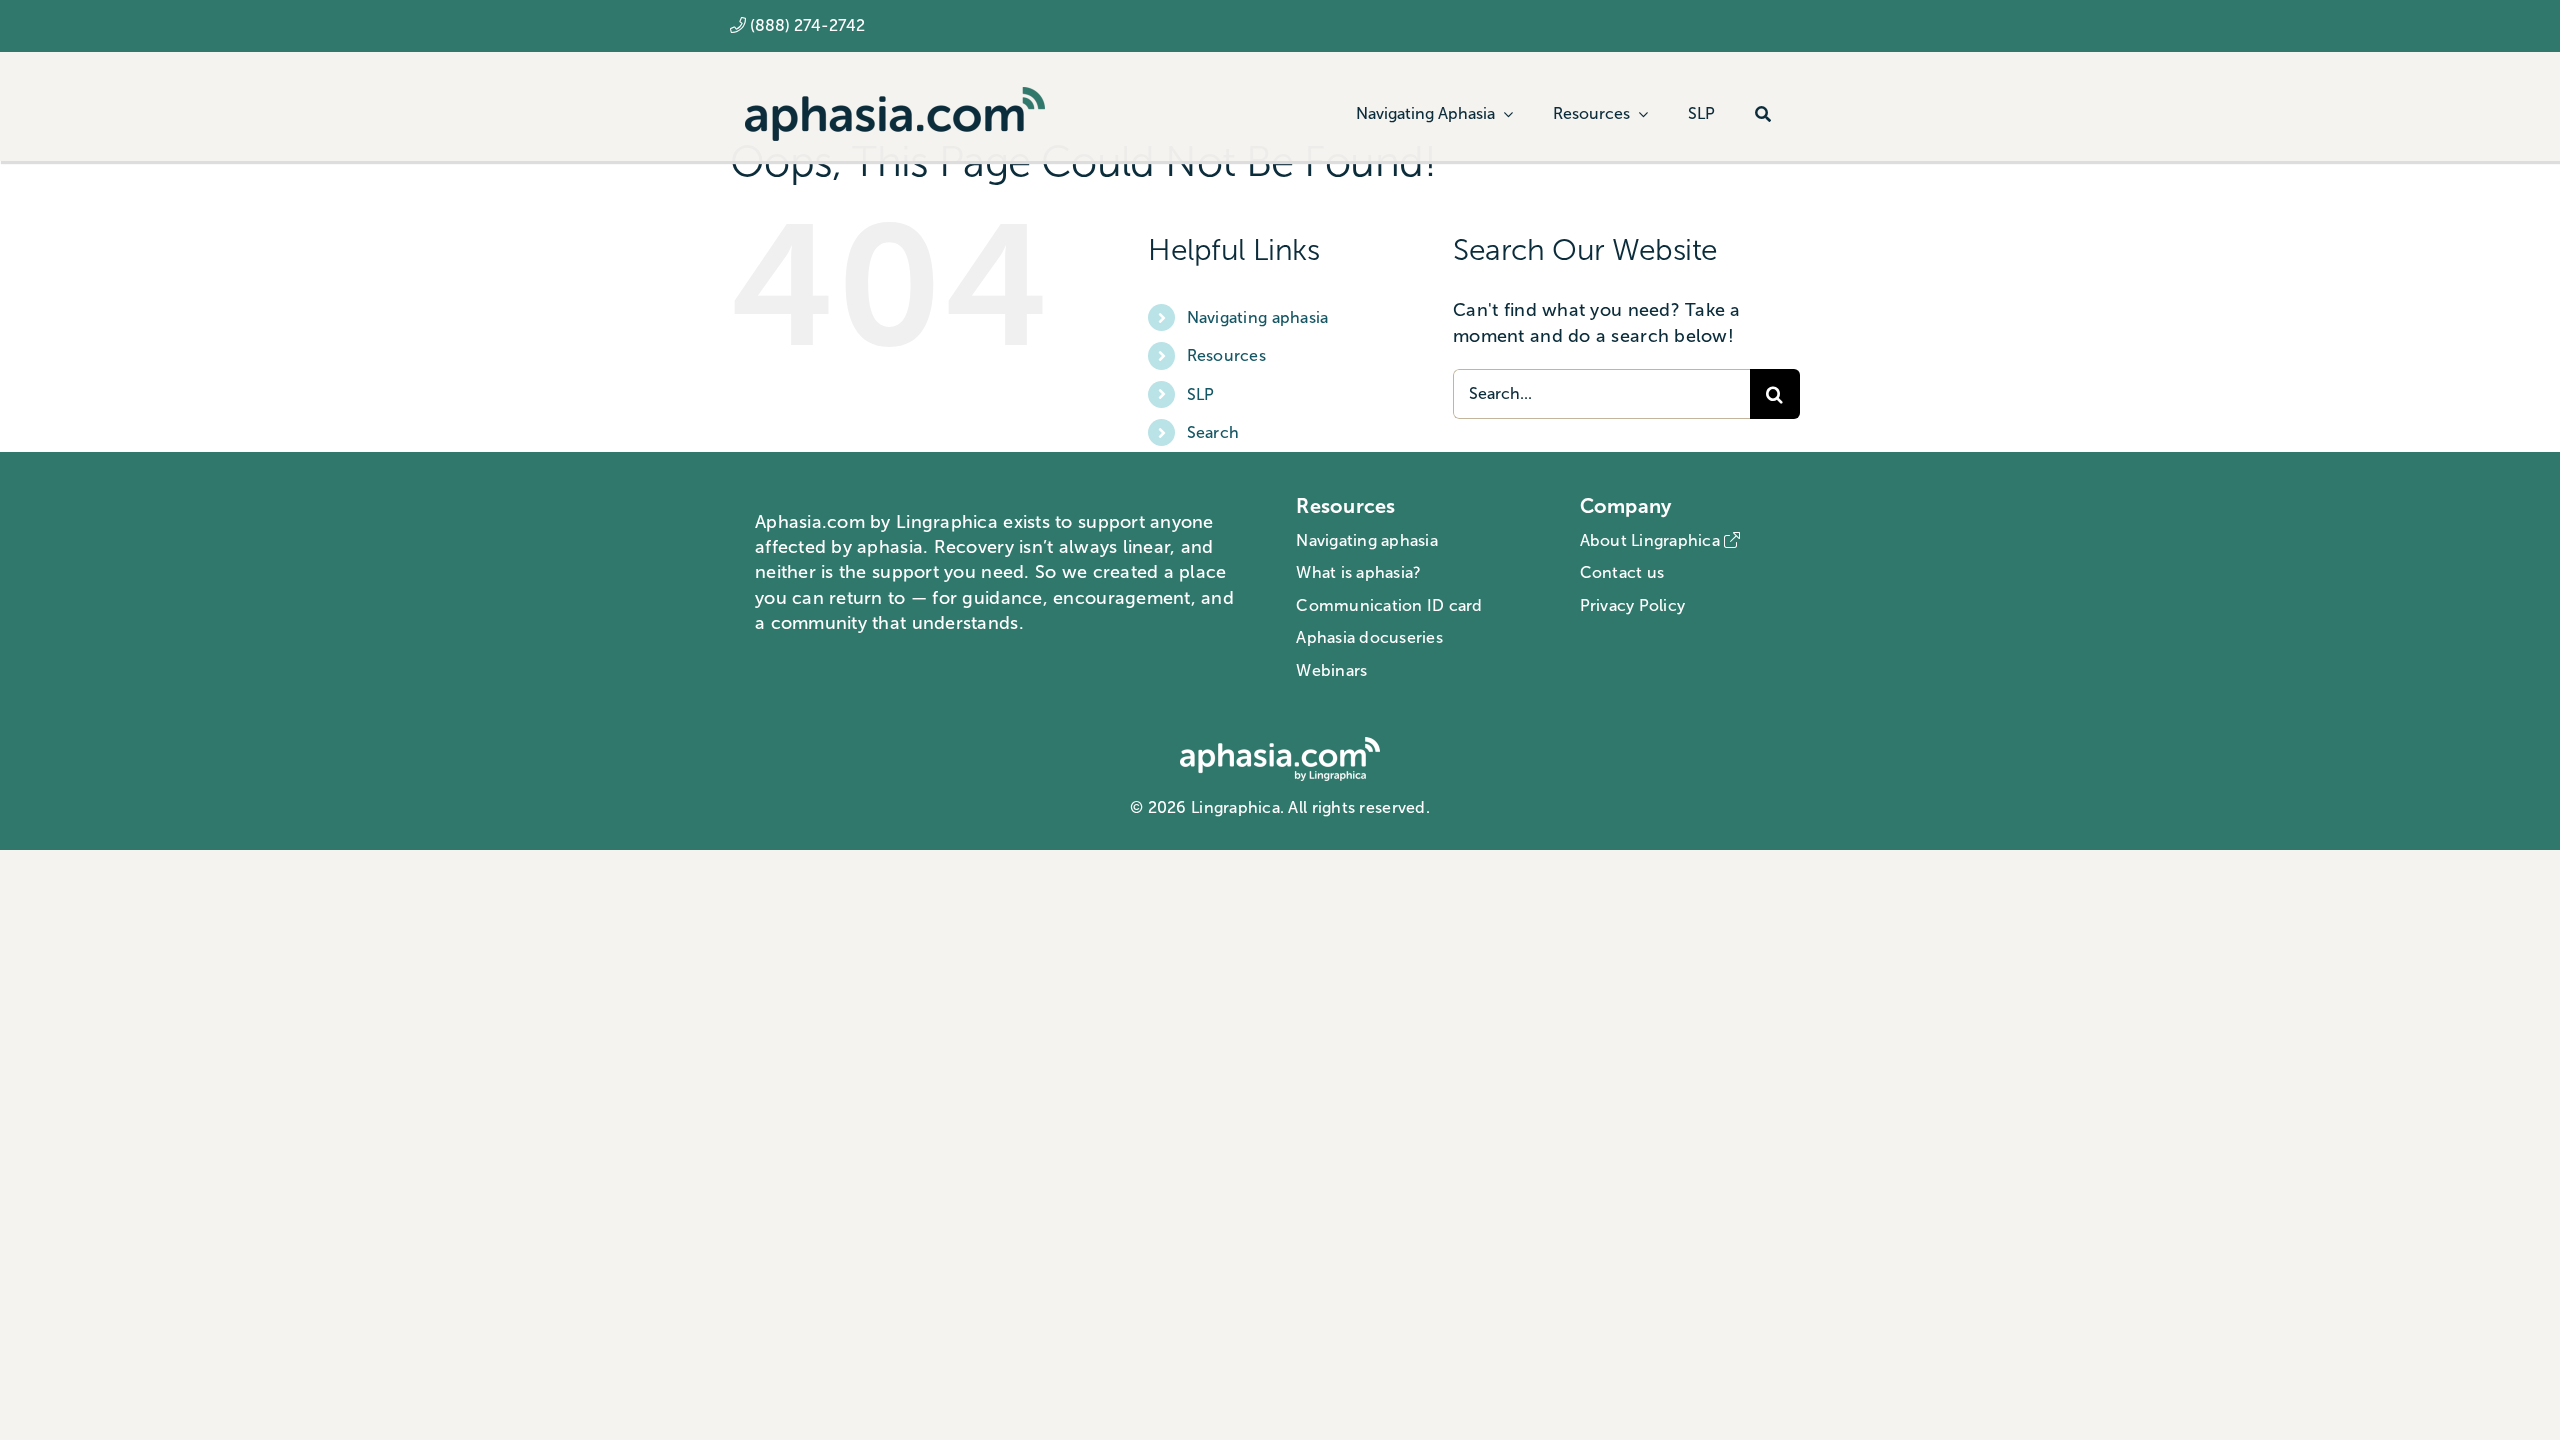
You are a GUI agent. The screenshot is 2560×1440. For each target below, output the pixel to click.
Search (1213, 432)
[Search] (1763, 114)
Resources (1226, 355)
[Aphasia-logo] (895, 96)
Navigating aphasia (1258, 317)
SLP (1201, 394)
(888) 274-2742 (807, 25)
